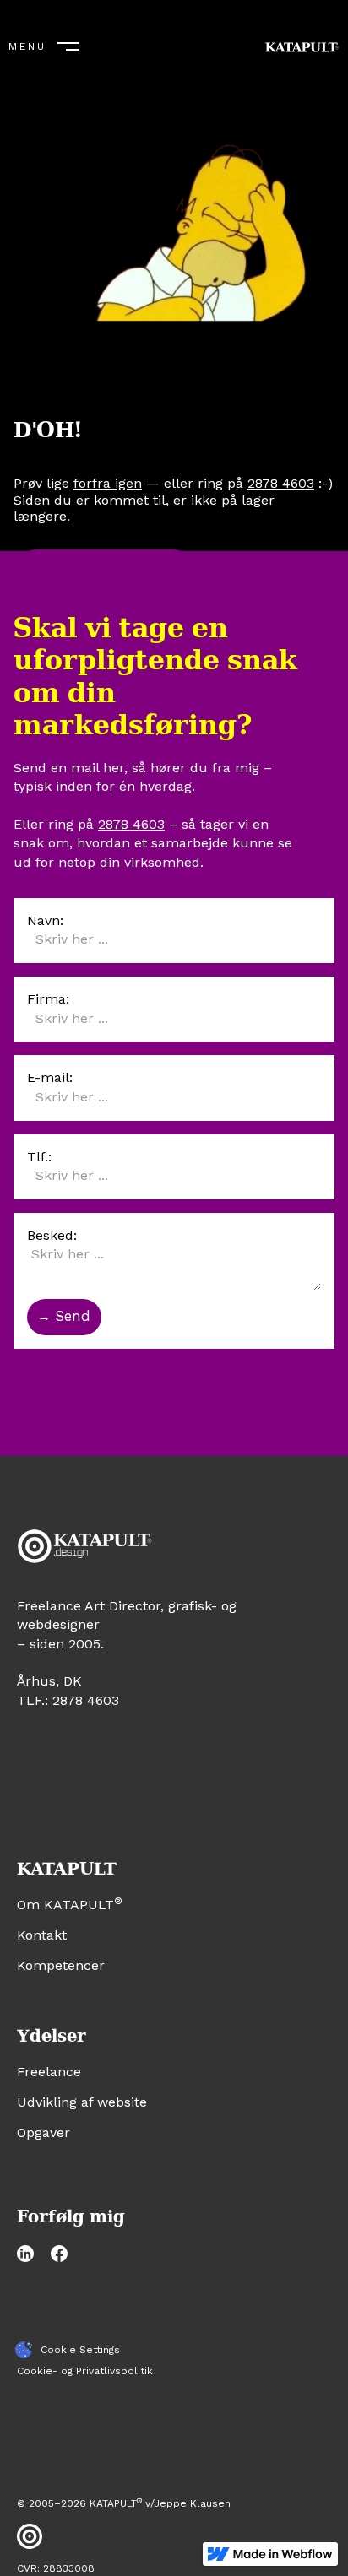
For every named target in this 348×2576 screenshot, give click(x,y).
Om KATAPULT (70, 1905)
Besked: (52, 1235)
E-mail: (50, 1077)
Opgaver (43, 2132)
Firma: (48, 999)
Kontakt (42, 1935)
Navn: (45, 920)
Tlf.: (39, 1157)
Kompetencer (61, 1965)
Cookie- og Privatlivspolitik (85, 2371)
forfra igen (108, 483)
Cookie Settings (80, 2350)
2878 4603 (281, 483)
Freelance (49, 2072)
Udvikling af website (82, 2102)
